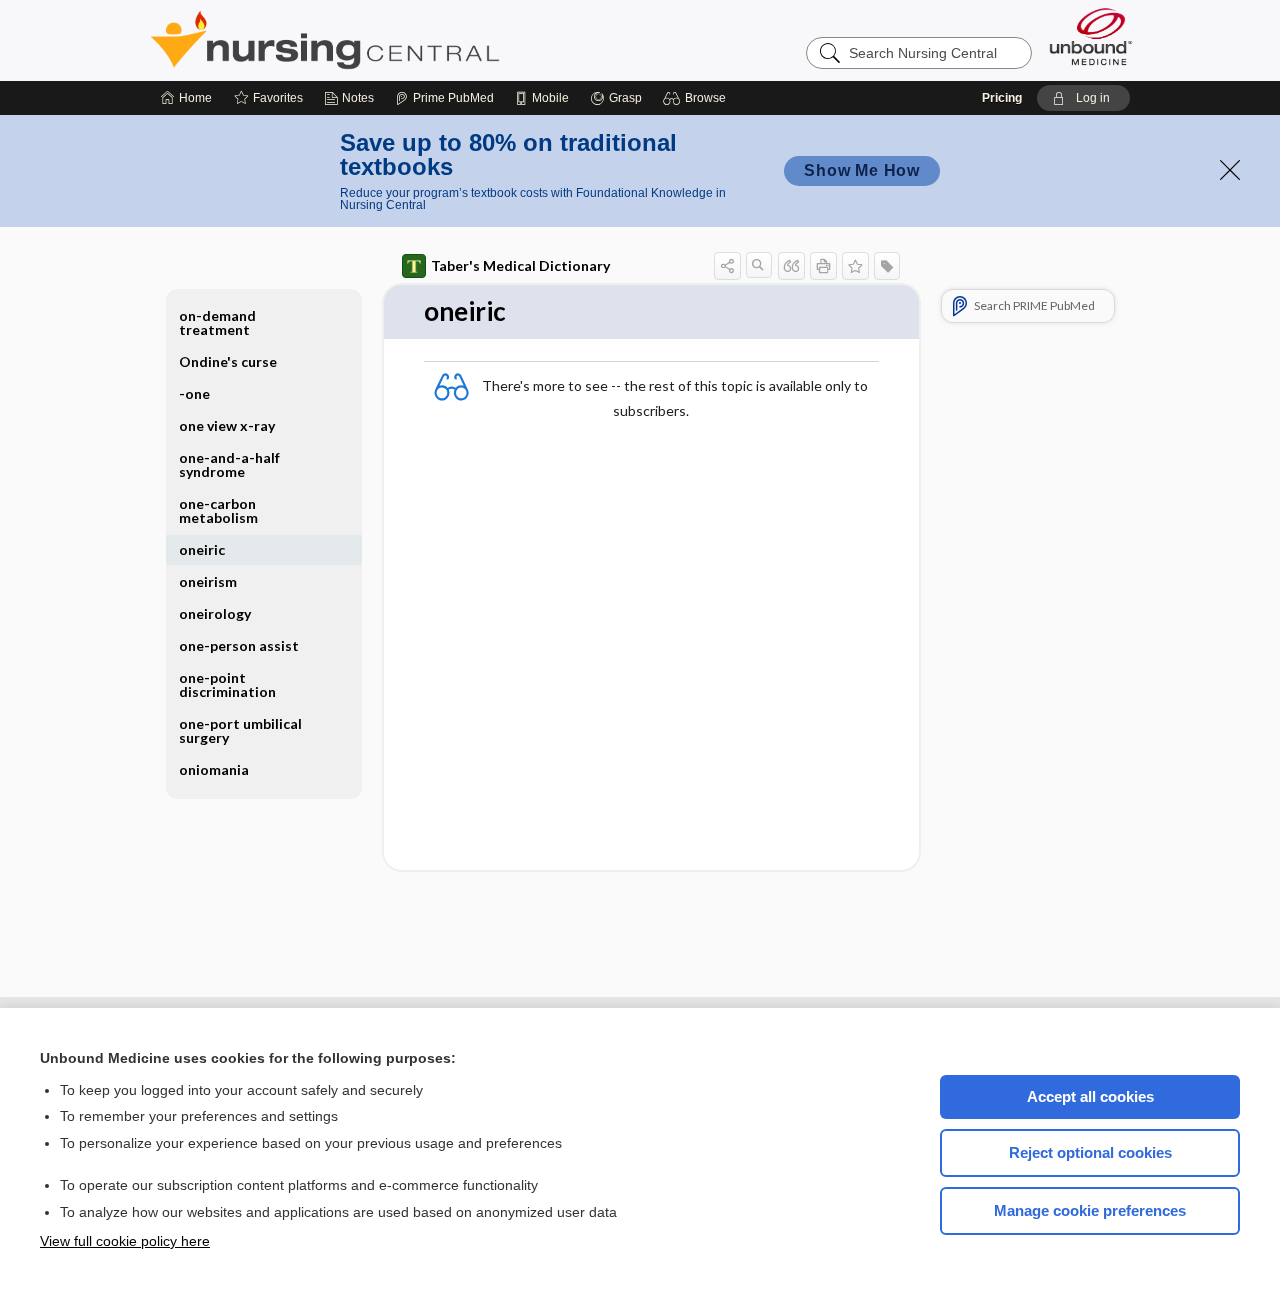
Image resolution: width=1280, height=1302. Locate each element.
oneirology (215, 613)
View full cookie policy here (125, 1241)
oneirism (208, 581)
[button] (697, 98)
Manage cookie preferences (1090, 1210)
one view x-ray (227, 425)
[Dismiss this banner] (1230, 170)
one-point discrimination (227, 684)
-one (194, 393)
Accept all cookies (1090, 1096)
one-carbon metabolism (218, 510)
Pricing (1002, 98)
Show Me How (862, 170)
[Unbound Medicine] (1091, 36)
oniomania (214, 769)
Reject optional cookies (1090, 1152)
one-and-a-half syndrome (229, 464)
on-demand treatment (217, 322)
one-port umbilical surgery (240, 730)
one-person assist (239, 645)
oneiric (202, 549)
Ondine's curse (228, 361)
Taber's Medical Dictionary (520, 265)
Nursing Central (400, 40)
